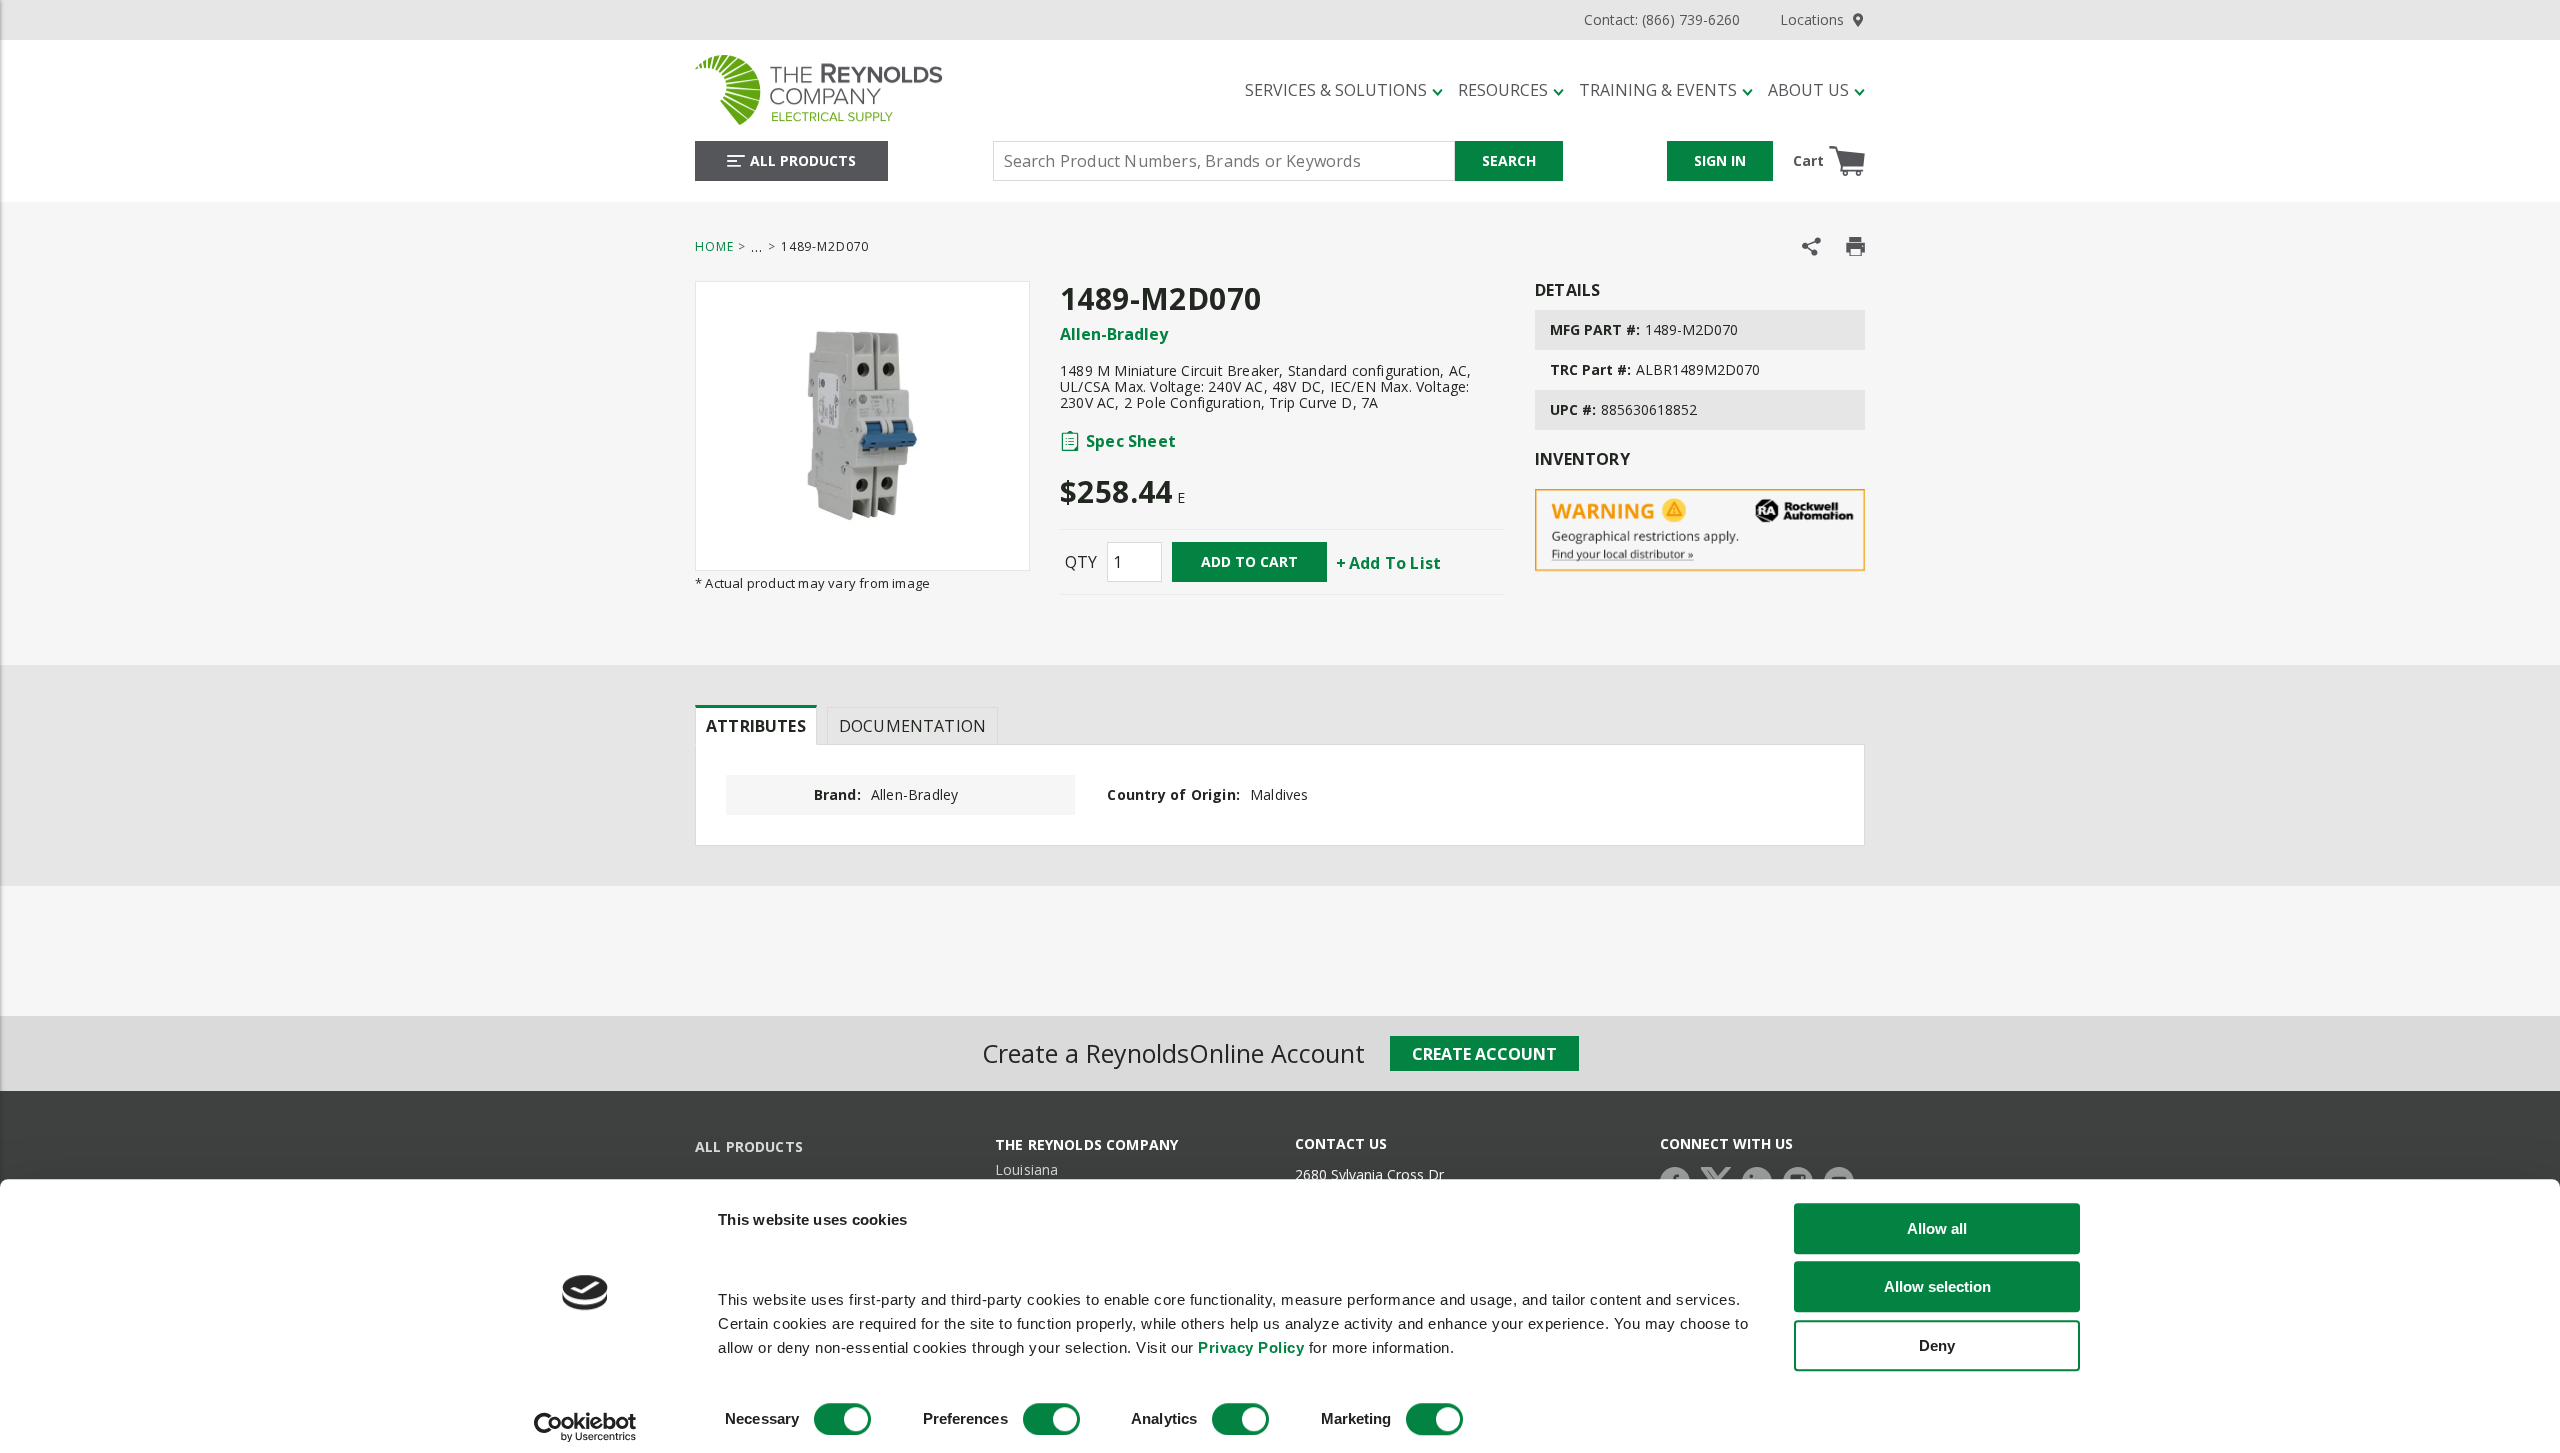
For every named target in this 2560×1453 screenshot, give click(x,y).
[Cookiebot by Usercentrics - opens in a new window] (585, 1427)
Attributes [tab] (756, 726)
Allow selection (1937, 1287)
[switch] (1051, 1419)
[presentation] (756, 725)
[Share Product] (1811, 246)
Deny (1937, 1345)
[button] (1344, 90)
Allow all (1937, 1228)
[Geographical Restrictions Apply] (1700, 530)
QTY (1081, 562)
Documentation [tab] (912, 726)
